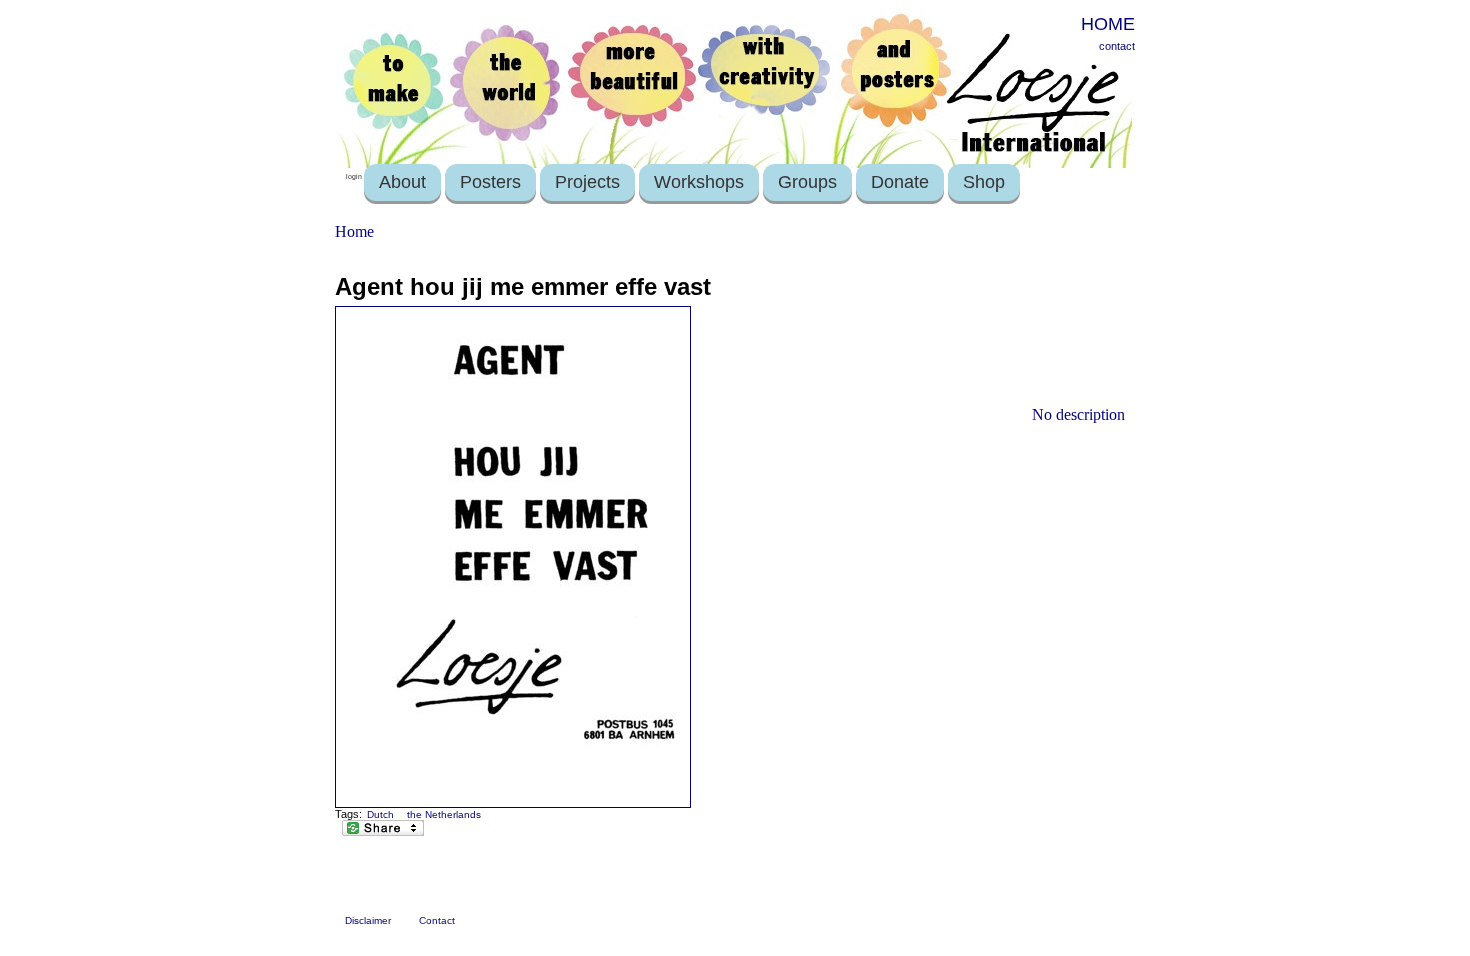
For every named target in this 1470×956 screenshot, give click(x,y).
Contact (437, 920)
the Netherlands (444, 814)
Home (354, 231)
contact (1117, 46)
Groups (807, 182)
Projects (587, 182)
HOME (1108, 24)
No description (1078, 414)
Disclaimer (368, 920)
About (402, 182)
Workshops (699, 182)
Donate (900, 182)
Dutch (380, 814)
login (354, 176)
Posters (490, 182)
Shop (984, 182)
